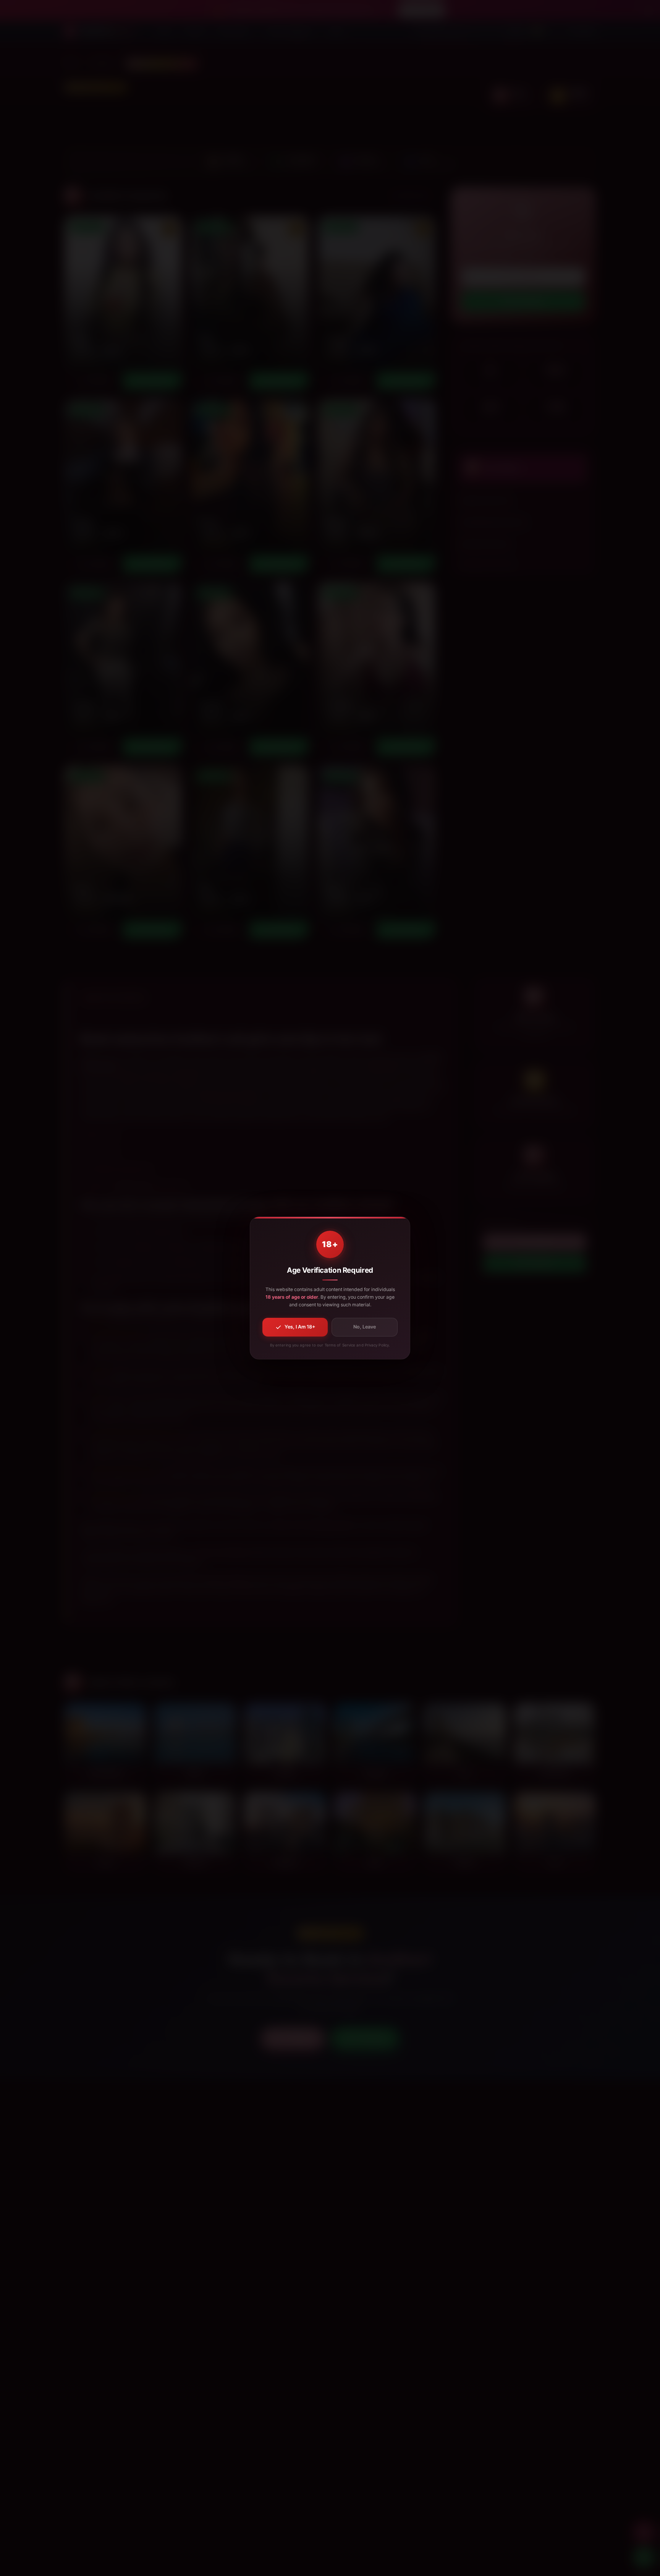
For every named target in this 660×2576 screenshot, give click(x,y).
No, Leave (365, 1327)
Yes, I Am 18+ (300, 1327)
